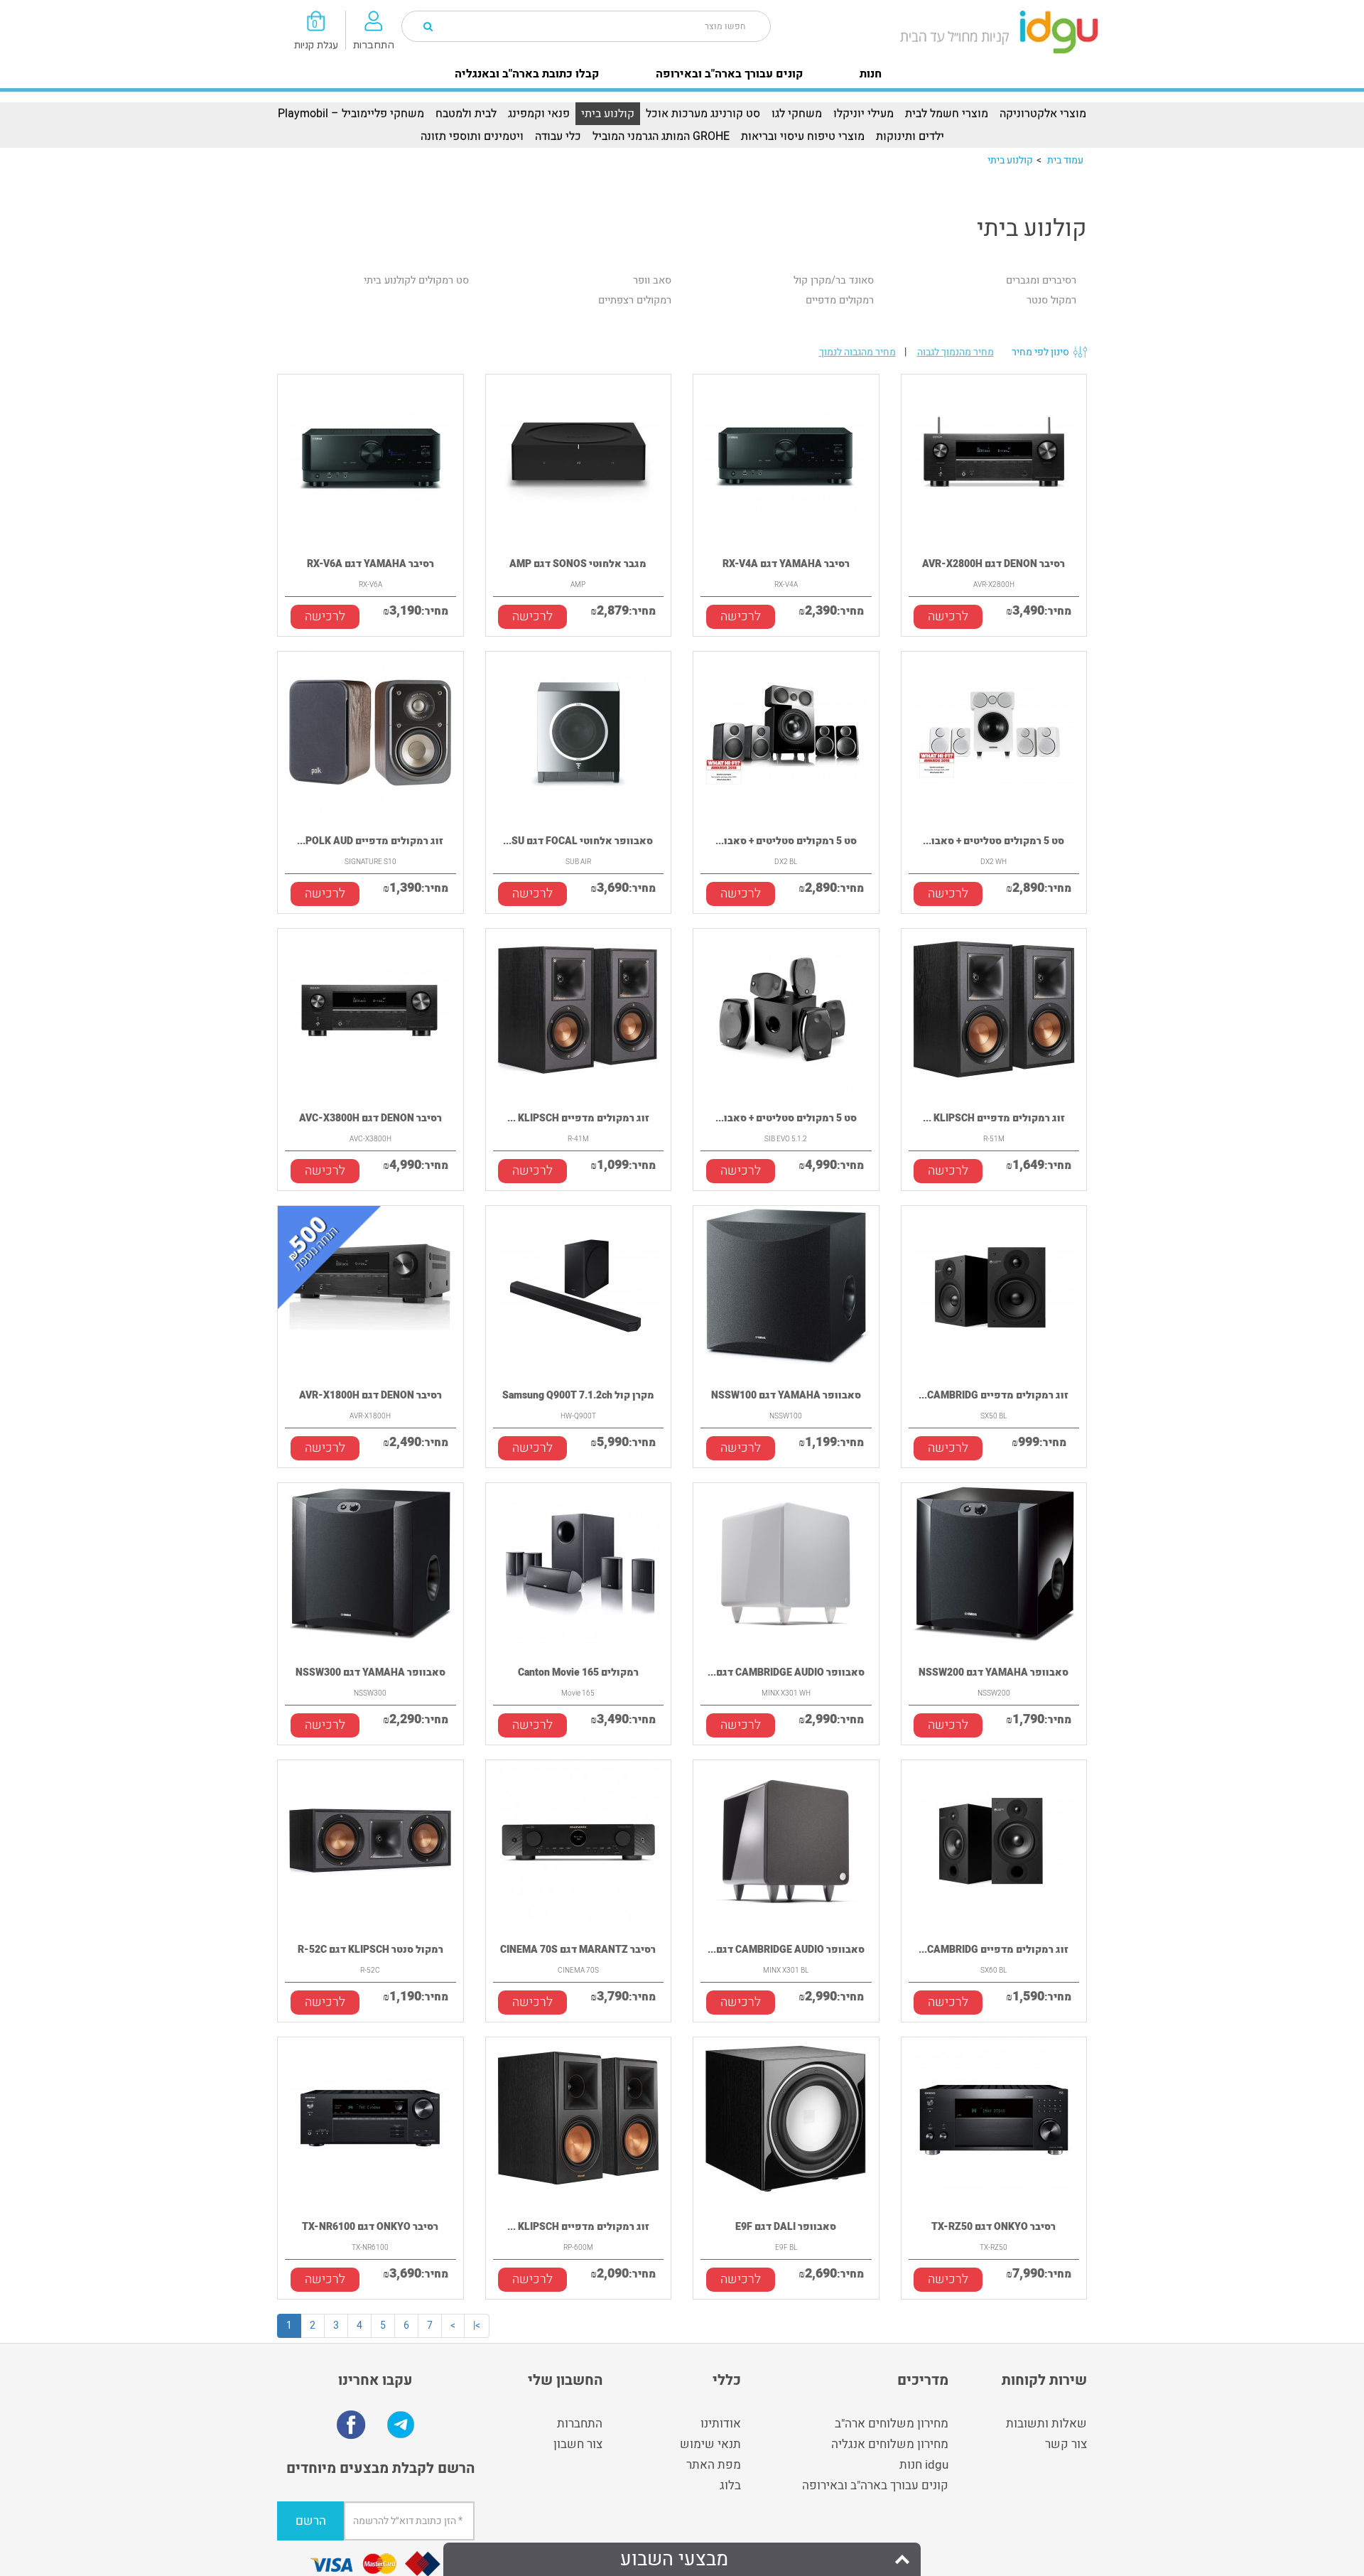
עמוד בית (1065, 160)
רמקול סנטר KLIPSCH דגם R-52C (370, 1950)
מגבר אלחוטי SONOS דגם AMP (578, 564)
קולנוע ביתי (608, 114)
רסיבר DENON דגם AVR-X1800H (370, 1395)
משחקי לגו (797, 114)
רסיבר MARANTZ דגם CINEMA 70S (578, 1950)
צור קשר (1066, 2444)
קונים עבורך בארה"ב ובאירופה (729, 74)
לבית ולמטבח (466, 114)
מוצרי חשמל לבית (947, 114)
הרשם (311, 2521)
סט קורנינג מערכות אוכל (703, 114)
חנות (871, 74)
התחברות (580, 2424)
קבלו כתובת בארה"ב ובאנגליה (527, 74)
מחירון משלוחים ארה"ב (892, 2424)
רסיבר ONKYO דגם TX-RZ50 (994, 2227)
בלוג (730, 2485)
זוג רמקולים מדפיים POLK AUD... (370, 841)
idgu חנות (924, 2465)
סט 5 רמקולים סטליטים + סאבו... (786, 841)
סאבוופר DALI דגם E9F (786, 2227)
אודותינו (721, 2424)
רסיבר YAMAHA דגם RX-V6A (370, 564)
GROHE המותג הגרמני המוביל (661, 136)
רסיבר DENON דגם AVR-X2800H (994, 564)
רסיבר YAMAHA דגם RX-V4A (786, 564)
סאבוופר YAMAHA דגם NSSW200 (994, 1672)
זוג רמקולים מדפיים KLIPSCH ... (578, 1118)
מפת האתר (714, 2465)
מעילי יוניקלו (864, 114)
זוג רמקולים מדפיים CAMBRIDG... (994, 1395)
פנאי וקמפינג (539, 114)
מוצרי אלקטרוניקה (1043, 114)
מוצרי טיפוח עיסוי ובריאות (803, 136)
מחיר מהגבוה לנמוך (857, 352)
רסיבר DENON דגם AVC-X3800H (370, 1118)
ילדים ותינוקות (910, 136)
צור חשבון (578, 2444)
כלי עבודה (558, 136)
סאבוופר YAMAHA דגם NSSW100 (786, 1395)
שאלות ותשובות (1046, 2424)
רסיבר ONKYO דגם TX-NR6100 (370, 2227)
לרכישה (325, 616)
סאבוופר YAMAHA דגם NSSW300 (370, 1672)
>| (477, 2326)
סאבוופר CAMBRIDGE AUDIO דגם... (786, 1672)
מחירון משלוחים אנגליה (890, 2444)
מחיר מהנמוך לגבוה (956, 352)
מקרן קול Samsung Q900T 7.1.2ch (578, 1395)
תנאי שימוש (710, 2444)
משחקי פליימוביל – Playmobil (351, 114)
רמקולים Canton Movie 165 (578, 1672)
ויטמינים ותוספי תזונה (472, 136)
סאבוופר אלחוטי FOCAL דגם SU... (578, 841)
